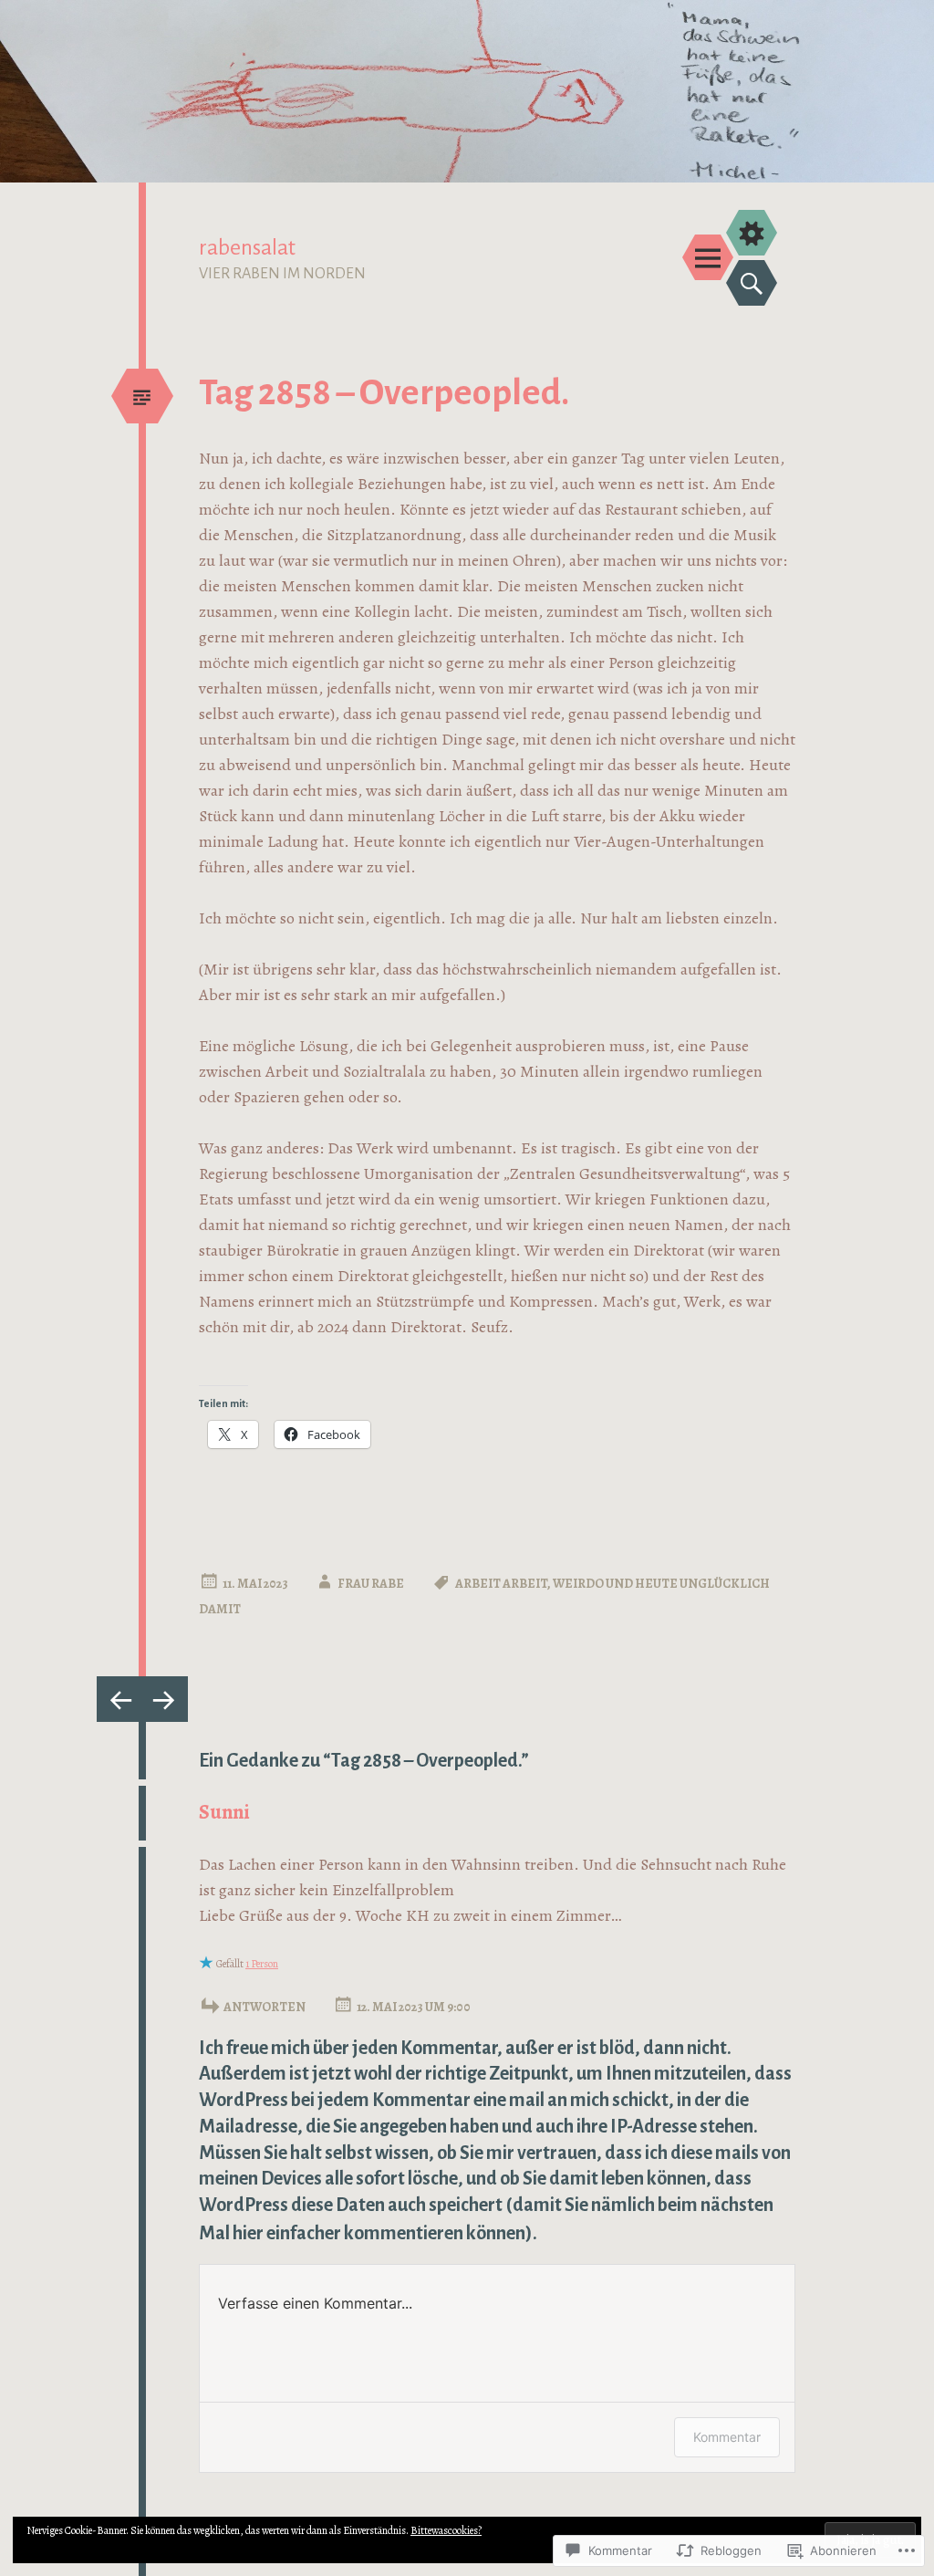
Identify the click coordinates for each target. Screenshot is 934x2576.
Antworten (265, 2007)
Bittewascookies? (446, 2530)
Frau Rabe (371, 1584)
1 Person (262, 1964)
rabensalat (247, 247)
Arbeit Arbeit (501, 1584)
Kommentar (727, 2437)
